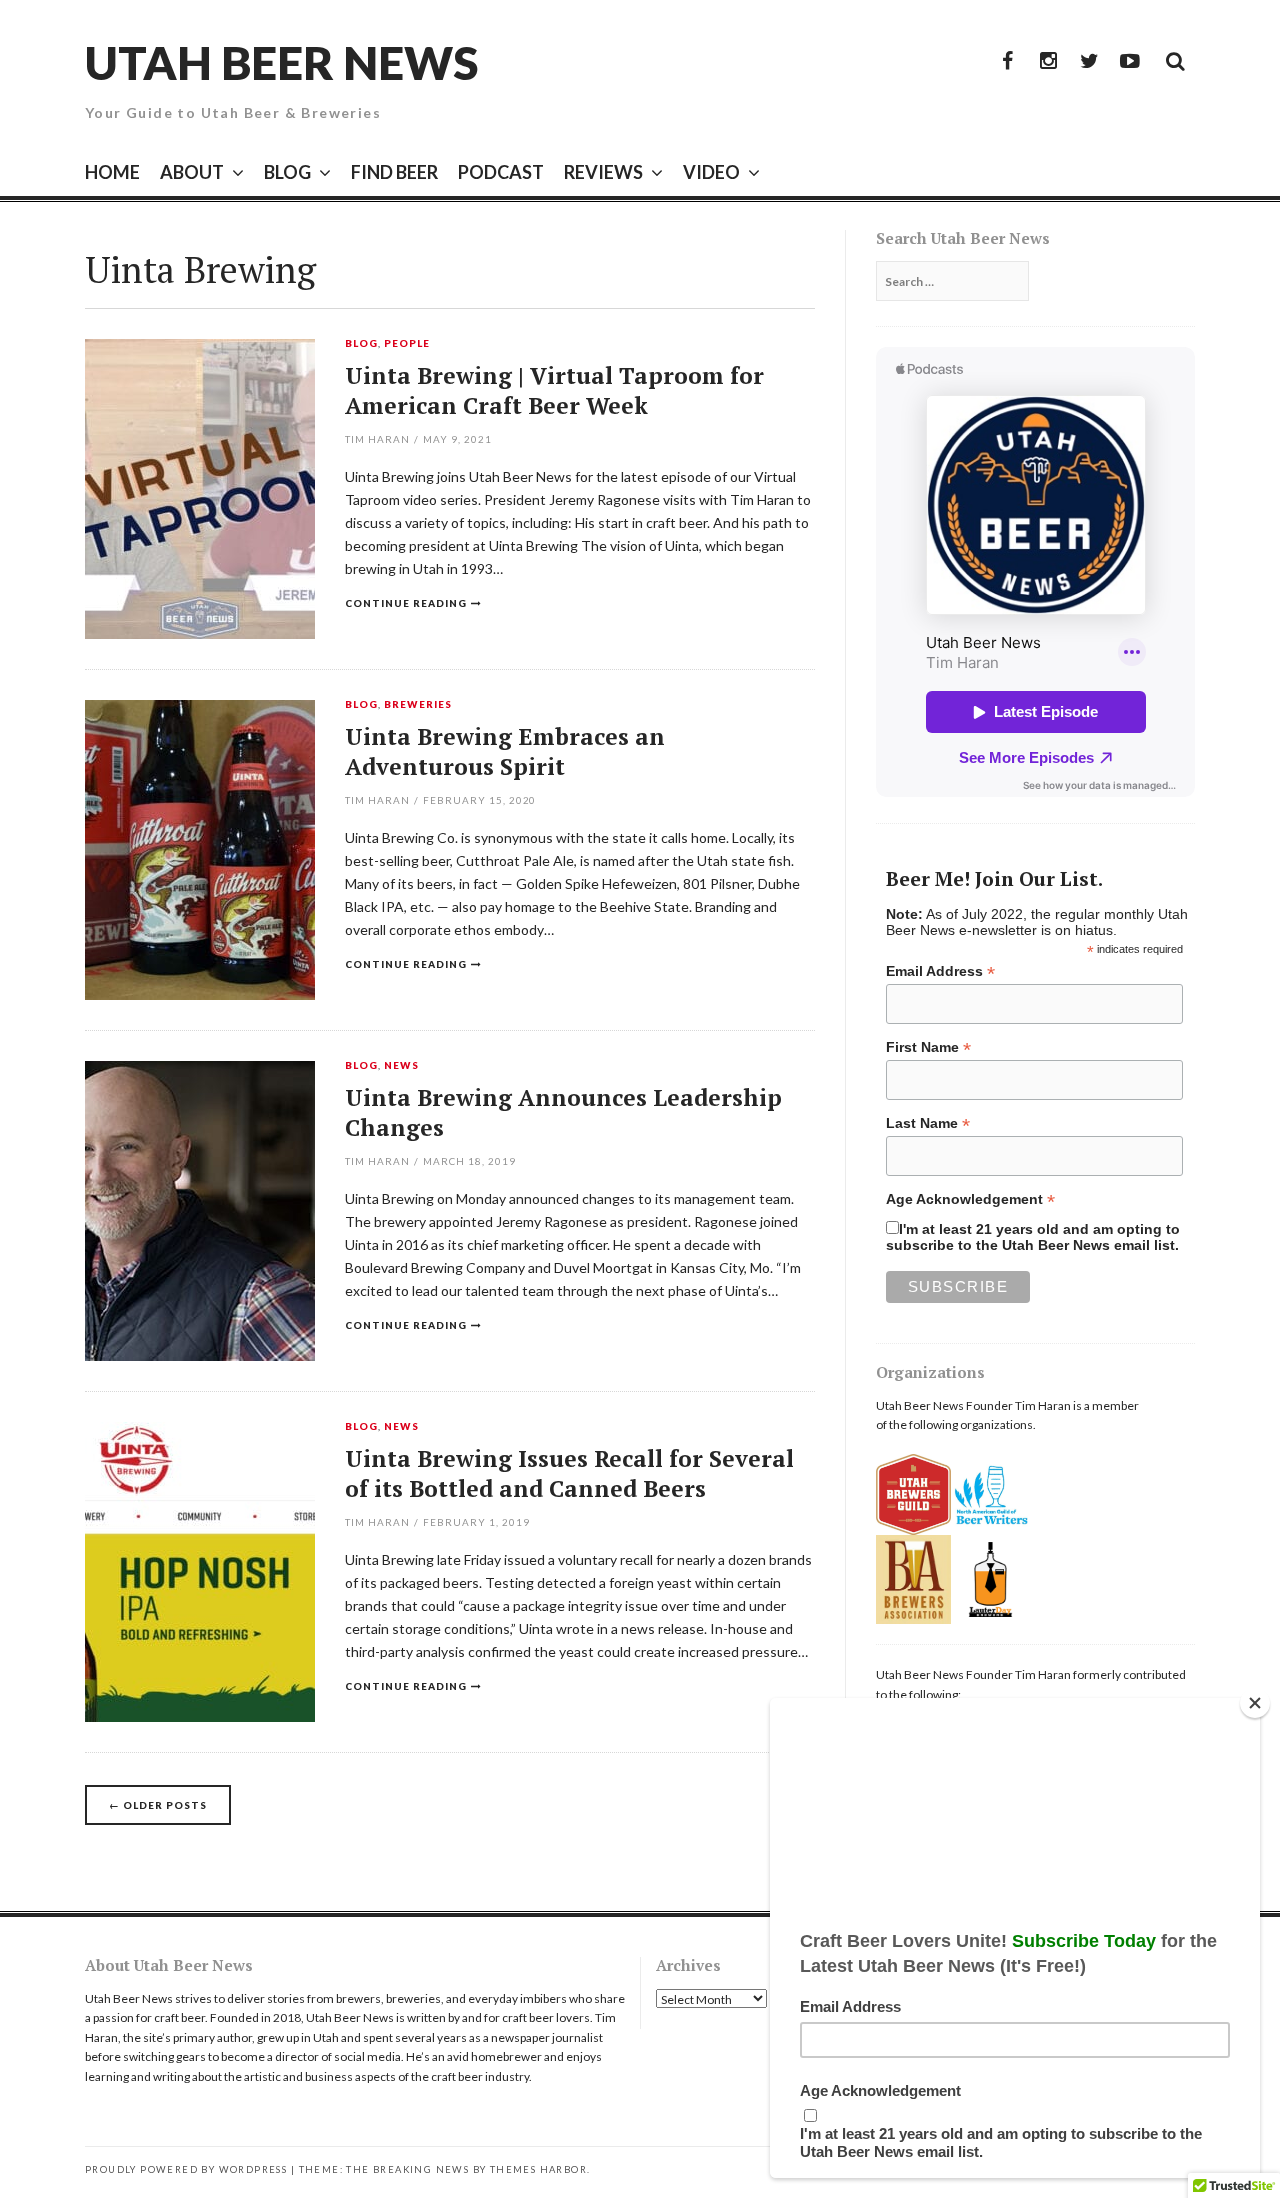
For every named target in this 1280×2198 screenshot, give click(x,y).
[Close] (1255, 1703)
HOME (112, 172)
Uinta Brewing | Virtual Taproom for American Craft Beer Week (554, 390)
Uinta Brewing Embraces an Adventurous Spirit (505, 751)
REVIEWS (603, 172)
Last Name (928, 1123)
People (407, 344)
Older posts (158, 1805)
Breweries (418, 705)
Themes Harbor (538, 2169)
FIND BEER (394, 172)
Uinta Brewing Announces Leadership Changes (563, 1112)
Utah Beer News (281, 62)
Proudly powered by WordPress (186, 2169)
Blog (361, 344)
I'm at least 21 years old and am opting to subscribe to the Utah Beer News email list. (1033, 1237)
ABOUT (192, 172)
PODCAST (501, 172)
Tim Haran (377, 439)
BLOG (287, 172)
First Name (928, 1047)
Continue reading (406, 603)
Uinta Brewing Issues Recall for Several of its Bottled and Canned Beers (569, 1473)
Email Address (940, 971)
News (401, 1066)
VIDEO (711, 172)
